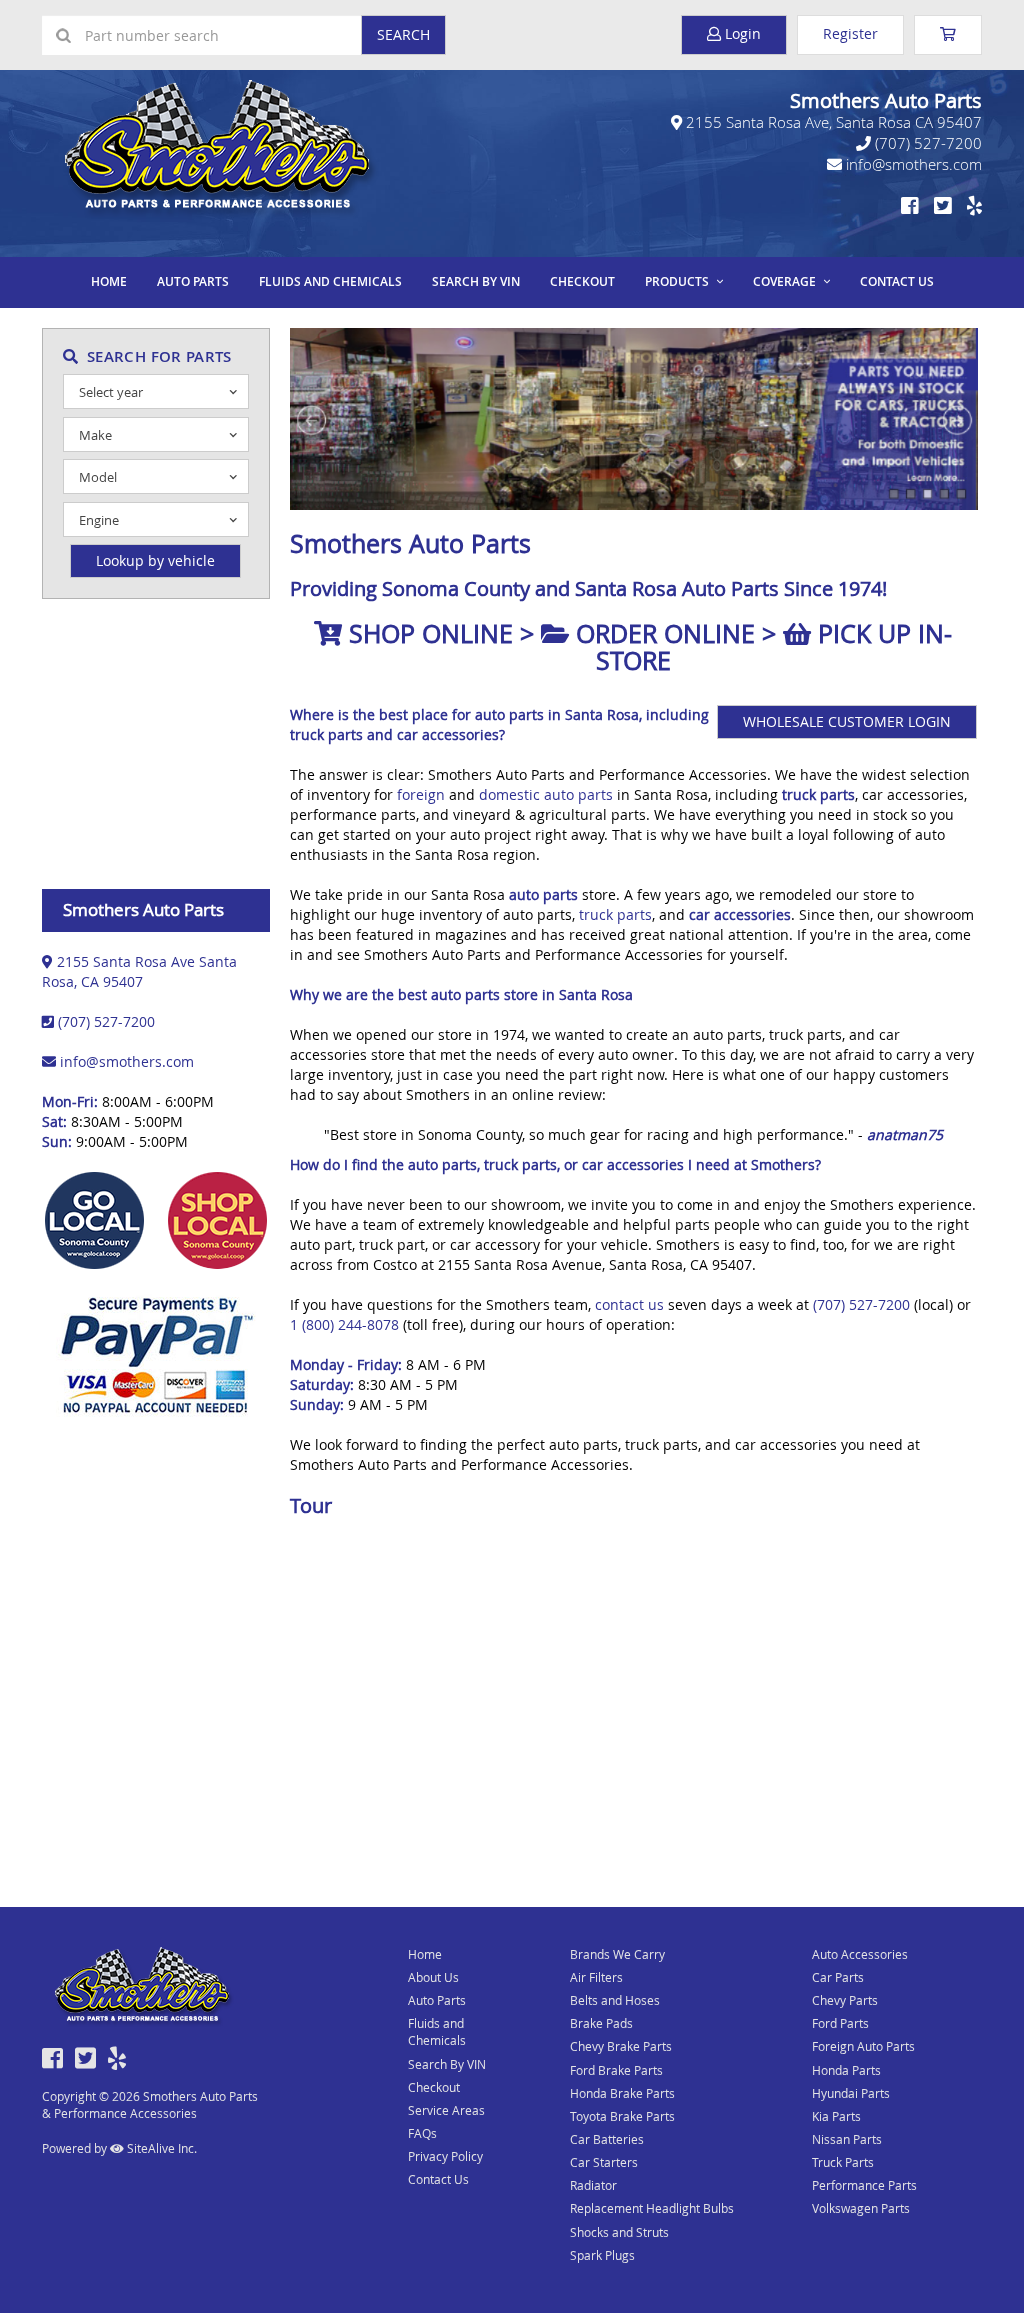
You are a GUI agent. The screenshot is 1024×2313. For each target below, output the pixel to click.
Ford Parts (840, 2023)
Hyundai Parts (851, 2093)
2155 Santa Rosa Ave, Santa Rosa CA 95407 (832, 122)
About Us (433, 1977)
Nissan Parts (847, 2139)
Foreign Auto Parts (863, 2046)
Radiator (593, 2185)
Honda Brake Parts (622, 2093)
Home (109, 281)
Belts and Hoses (615, 2000)
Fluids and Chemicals (330, 281)
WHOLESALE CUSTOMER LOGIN (847, 721)
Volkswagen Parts (861, 2208)
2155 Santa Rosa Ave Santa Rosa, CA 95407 (139, 971)
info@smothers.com (912, 164)
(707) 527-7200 (926, 143)
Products (677, 281)
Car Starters (604, 2162)
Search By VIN (476, 281)
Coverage (784, 281)
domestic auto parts (546, 794)
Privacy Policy (445, 2156)
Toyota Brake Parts (622, 2116)
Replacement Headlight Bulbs (652, 2208)
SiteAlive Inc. (160, 2148)
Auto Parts (193, 281)
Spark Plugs (602, 2255)
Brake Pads (601, 2023)
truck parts (615, 914)
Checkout (434, 2087)
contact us (629, 1304)
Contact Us (897, 281)
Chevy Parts (845, 2000)
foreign (421, 794)
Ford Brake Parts (616, 2070)
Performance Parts (864, 2185)
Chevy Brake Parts (621, 2046)
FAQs (422, 2133)
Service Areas (446, 2110)
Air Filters (596, 1977)
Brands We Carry (617, 1954)
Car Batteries (607, 2139)
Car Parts (838, 1977)
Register (850, 33)
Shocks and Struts (619, 2232)
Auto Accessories (860, 1954)
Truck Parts (843, 2162)
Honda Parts (846, 2070)
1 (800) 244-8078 (344, 1324)
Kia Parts (836, 2116)
